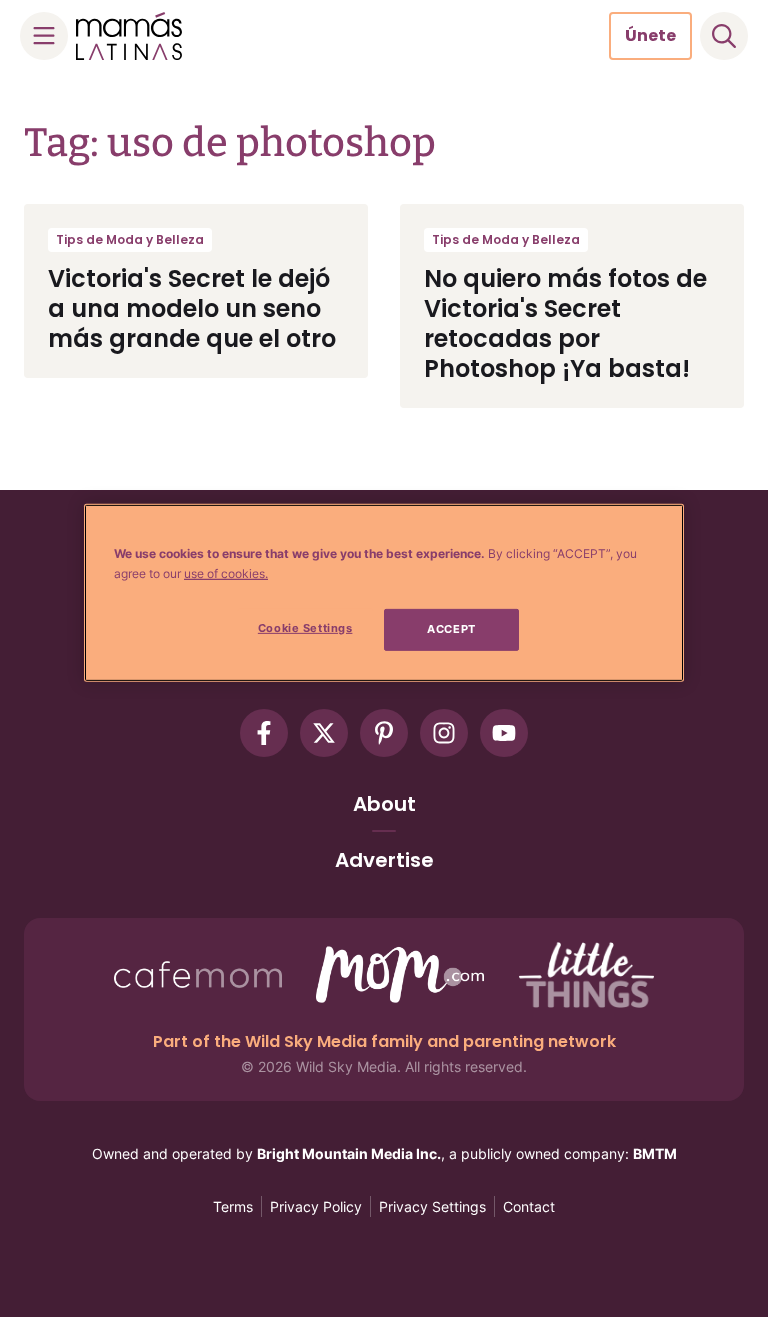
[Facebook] (264, 733)
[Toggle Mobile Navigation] (44, 36)
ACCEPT (451, 629)
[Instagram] (444, 733)
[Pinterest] (384, 733)
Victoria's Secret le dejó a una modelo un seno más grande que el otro (192, 308)
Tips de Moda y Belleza (130, 239)
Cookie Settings (305, 628)
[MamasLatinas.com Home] (129, 36)
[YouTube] (504, 733)
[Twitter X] (324, 733)
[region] (384, 593)
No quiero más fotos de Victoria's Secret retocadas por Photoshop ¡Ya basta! (565, 323)
